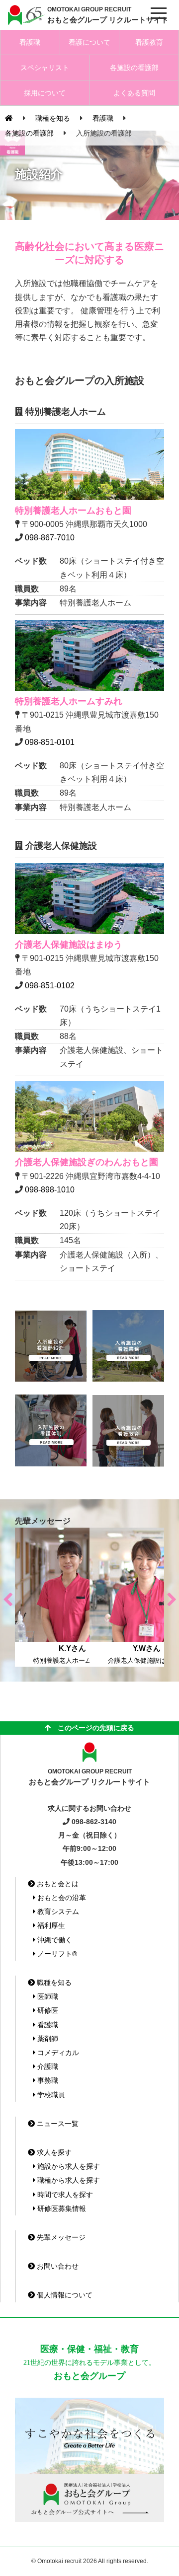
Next (172, 1597)
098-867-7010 (50, 538)
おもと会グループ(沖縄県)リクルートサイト (25, 15)
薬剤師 (47, 2039)
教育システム (57, 1912)
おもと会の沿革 (61, 1898)
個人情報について (64, 2295)
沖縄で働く (54, 1940)
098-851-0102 (50, 986)
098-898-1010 (50, 1190)
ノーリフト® (56, 1954)
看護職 (30, 42)
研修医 (47, 2010)
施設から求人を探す (68, 2166)
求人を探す (53, 2152)
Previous (7, 1597)
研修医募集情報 (61, 2208)
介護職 (47, 2066)
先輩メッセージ (60, 2237)
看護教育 (149, 42)
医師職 (47, 1996)
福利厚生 (50, 1925)
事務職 (47, 2080)
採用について (45, 93)
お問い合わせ (57, 2266)
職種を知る (53, 1983)
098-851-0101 (50, 742)
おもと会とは (57, 1884)
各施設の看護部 (134, 68)
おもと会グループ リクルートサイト (108, 15)
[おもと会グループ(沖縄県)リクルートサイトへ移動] (9, 118)
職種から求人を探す (68, 2180)
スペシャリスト (45, 68)
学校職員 (50, 2095)
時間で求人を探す (64, 2195)
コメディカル (57, 2053)
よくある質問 (134, 93)
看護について (89, 42)
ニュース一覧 (57, 2124)
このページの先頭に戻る (92, 1728)
